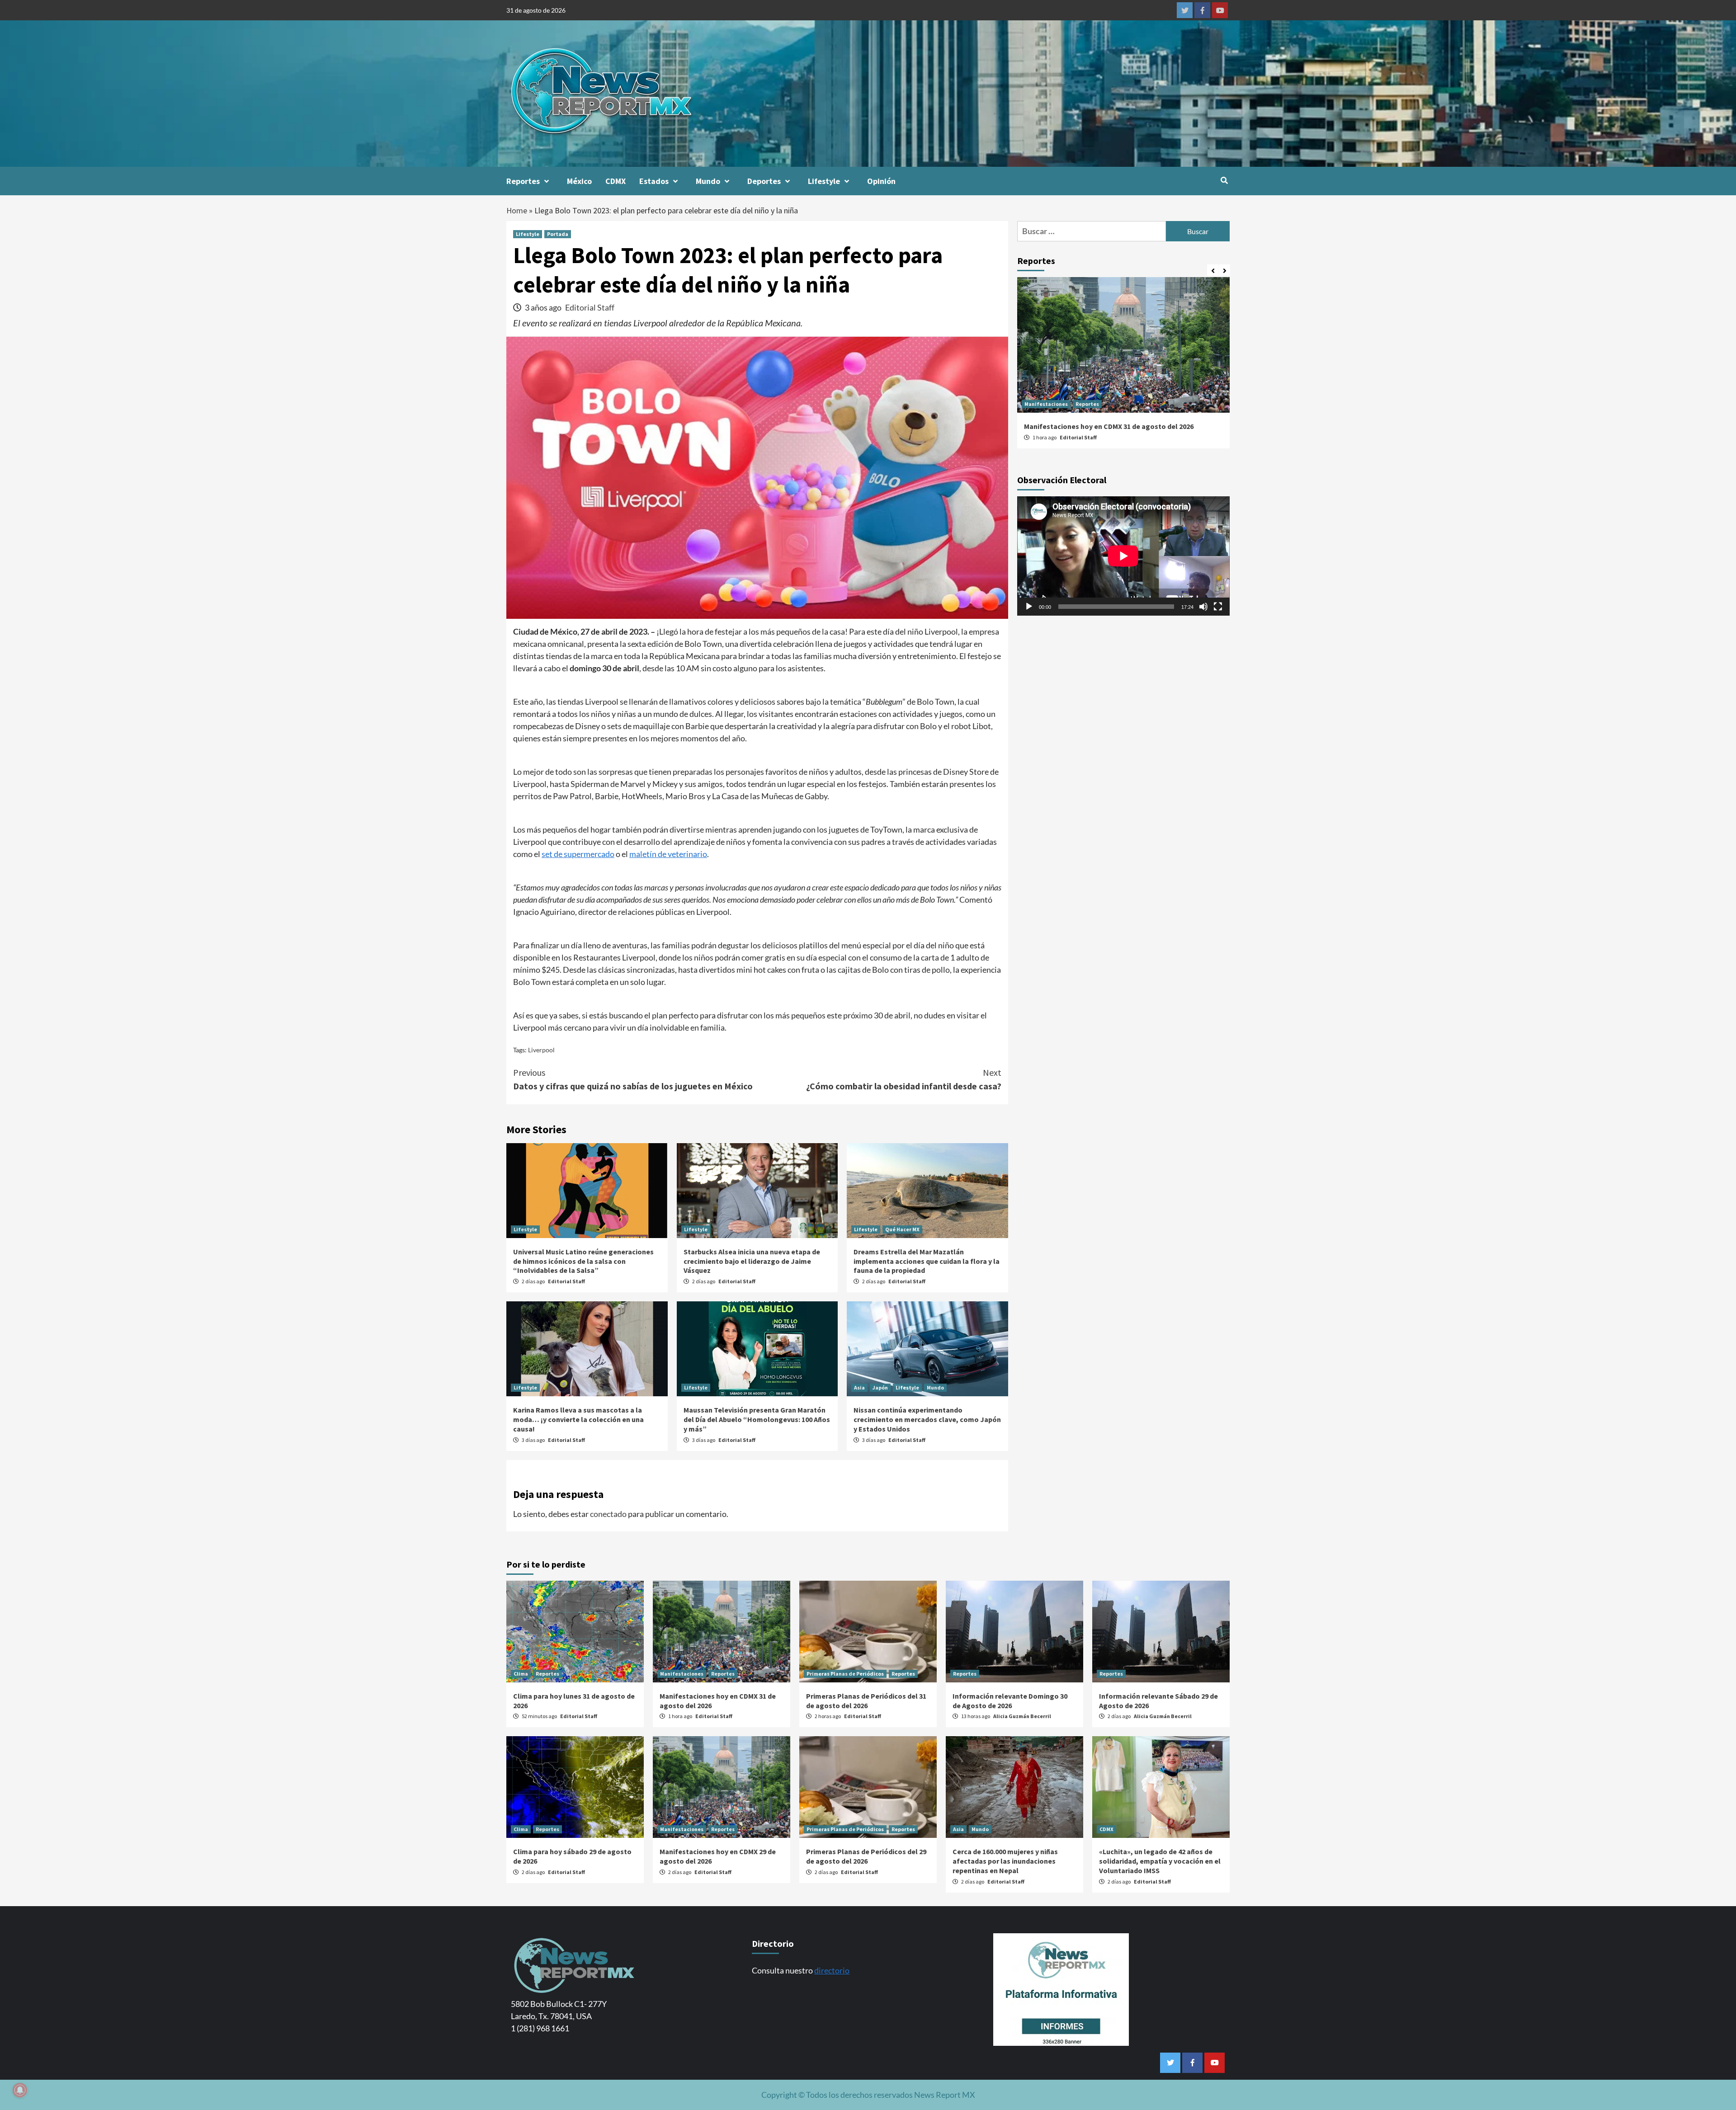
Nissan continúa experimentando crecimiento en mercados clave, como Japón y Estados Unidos (927, 1419)
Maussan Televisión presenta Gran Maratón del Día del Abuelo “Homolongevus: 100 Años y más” (757, 1419)
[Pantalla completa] (1218, 607)
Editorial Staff (590, 307)
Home (517, 210)
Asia (859, 1387)
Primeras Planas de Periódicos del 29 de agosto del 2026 (866, 1856)
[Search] (1224, 180)
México (579, 181)
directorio (832, 1970)
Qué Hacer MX (902, 1229)
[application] (1123, 556)
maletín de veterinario (668, 854)
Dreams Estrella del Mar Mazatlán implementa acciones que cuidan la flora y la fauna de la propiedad (927, 1261)
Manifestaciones (682, 1674)
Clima (521, 1674)
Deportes (764, 181)
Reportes (523, 181)
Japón (880, 1387)
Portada (558, 234)
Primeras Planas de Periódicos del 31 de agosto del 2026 (1116, 426)
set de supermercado (578, 854)
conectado (608, 1514)
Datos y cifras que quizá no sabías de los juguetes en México (633, 1079)
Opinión (881, 181)
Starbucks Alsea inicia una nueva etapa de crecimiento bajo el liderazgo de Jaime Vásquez (752, 1261)
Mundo (708, 181)
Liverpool (541, 1050)
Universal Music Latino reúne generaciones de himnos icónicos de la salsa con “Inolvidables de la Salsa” (583, 1261)
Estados (654, 181)
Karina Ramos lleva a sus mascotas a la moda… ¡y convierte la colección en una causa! (578, 1419)
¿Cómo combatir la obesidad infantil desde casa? (904, 1079)
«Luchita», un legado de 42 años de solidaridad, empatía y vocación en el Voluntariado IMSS (1160, 1861)
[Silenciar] (1203, 607)
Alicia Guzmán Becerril (1022, 1716)
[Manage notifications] (20, 2090)
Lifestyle (824, 181)
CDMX (616, 181)
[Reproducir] (1029, 607)
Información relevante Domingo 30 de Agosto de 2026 (1010, 1701)
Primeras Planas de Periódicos (1063, 404)
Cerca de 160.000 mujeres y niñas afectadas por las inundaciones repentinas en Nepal (1005, 1861)
